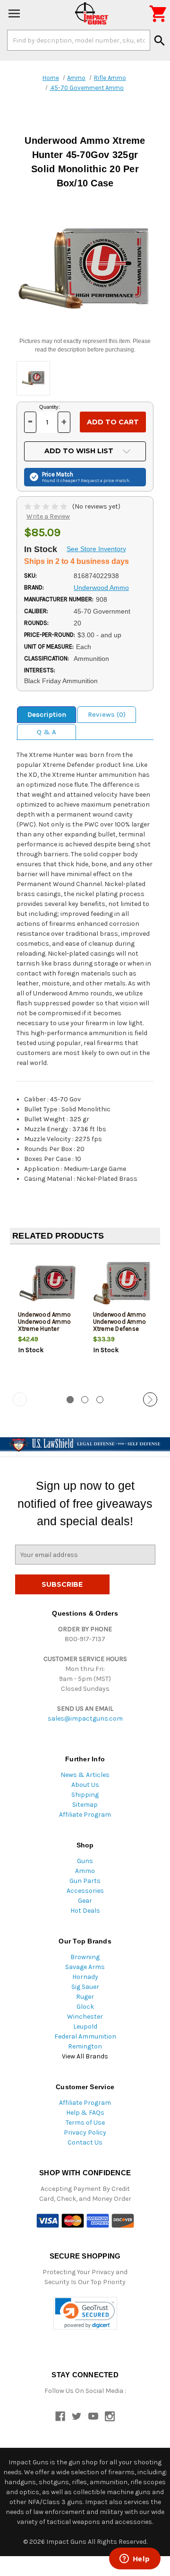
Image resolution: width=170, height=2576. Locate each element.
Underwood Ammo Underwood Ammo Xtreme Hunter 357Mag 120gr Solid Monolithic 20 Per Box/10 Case (47, 1332)
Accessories (85, 1891)
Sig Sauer (85, 1987)
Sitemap (85, 1805)
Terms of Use (85, 2123)
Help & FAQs (85, 2113)
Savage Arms (85, 1967)
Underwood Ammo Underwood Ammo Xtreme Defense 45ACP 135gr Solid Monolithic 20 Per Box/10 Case (120, 1332)
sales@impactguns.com (85, 1719)
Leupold (85, 2027)
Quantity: (50, 407)
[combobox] (79, 40)
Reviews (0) (107, 714)
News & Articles (85, 1775)
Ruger (85, 1997)
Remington (85, 2046)
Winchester (85, 2017)
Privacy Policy (85, 2132)
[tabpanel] (47, 1319)
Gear (85, 1901)
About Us (85, 1785)
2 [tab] (85, 1400)
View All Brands (85, 2056)
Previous (20, 1399)
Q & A (47, 732)
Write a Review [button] (48, 516)
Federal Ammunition (85, 2036)
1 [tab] (70, 1400)
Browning (85, 1957)
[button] (85, 2313)
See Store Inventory (96, 549)
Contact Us (85, 2142)
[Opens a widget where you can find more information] (135, 2559)
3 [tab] (100, 1400)
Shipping (85, 1795)
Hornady (85, 1977)
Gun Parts (85, 1881)
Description (47, 714)
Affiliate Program (85, 1815)
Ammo (85, 1871)
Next (150, 1399)
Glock (85, 2007)
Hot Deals (85, 1911)
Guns (85, 1861)
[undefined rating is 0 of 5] (47, 506)
